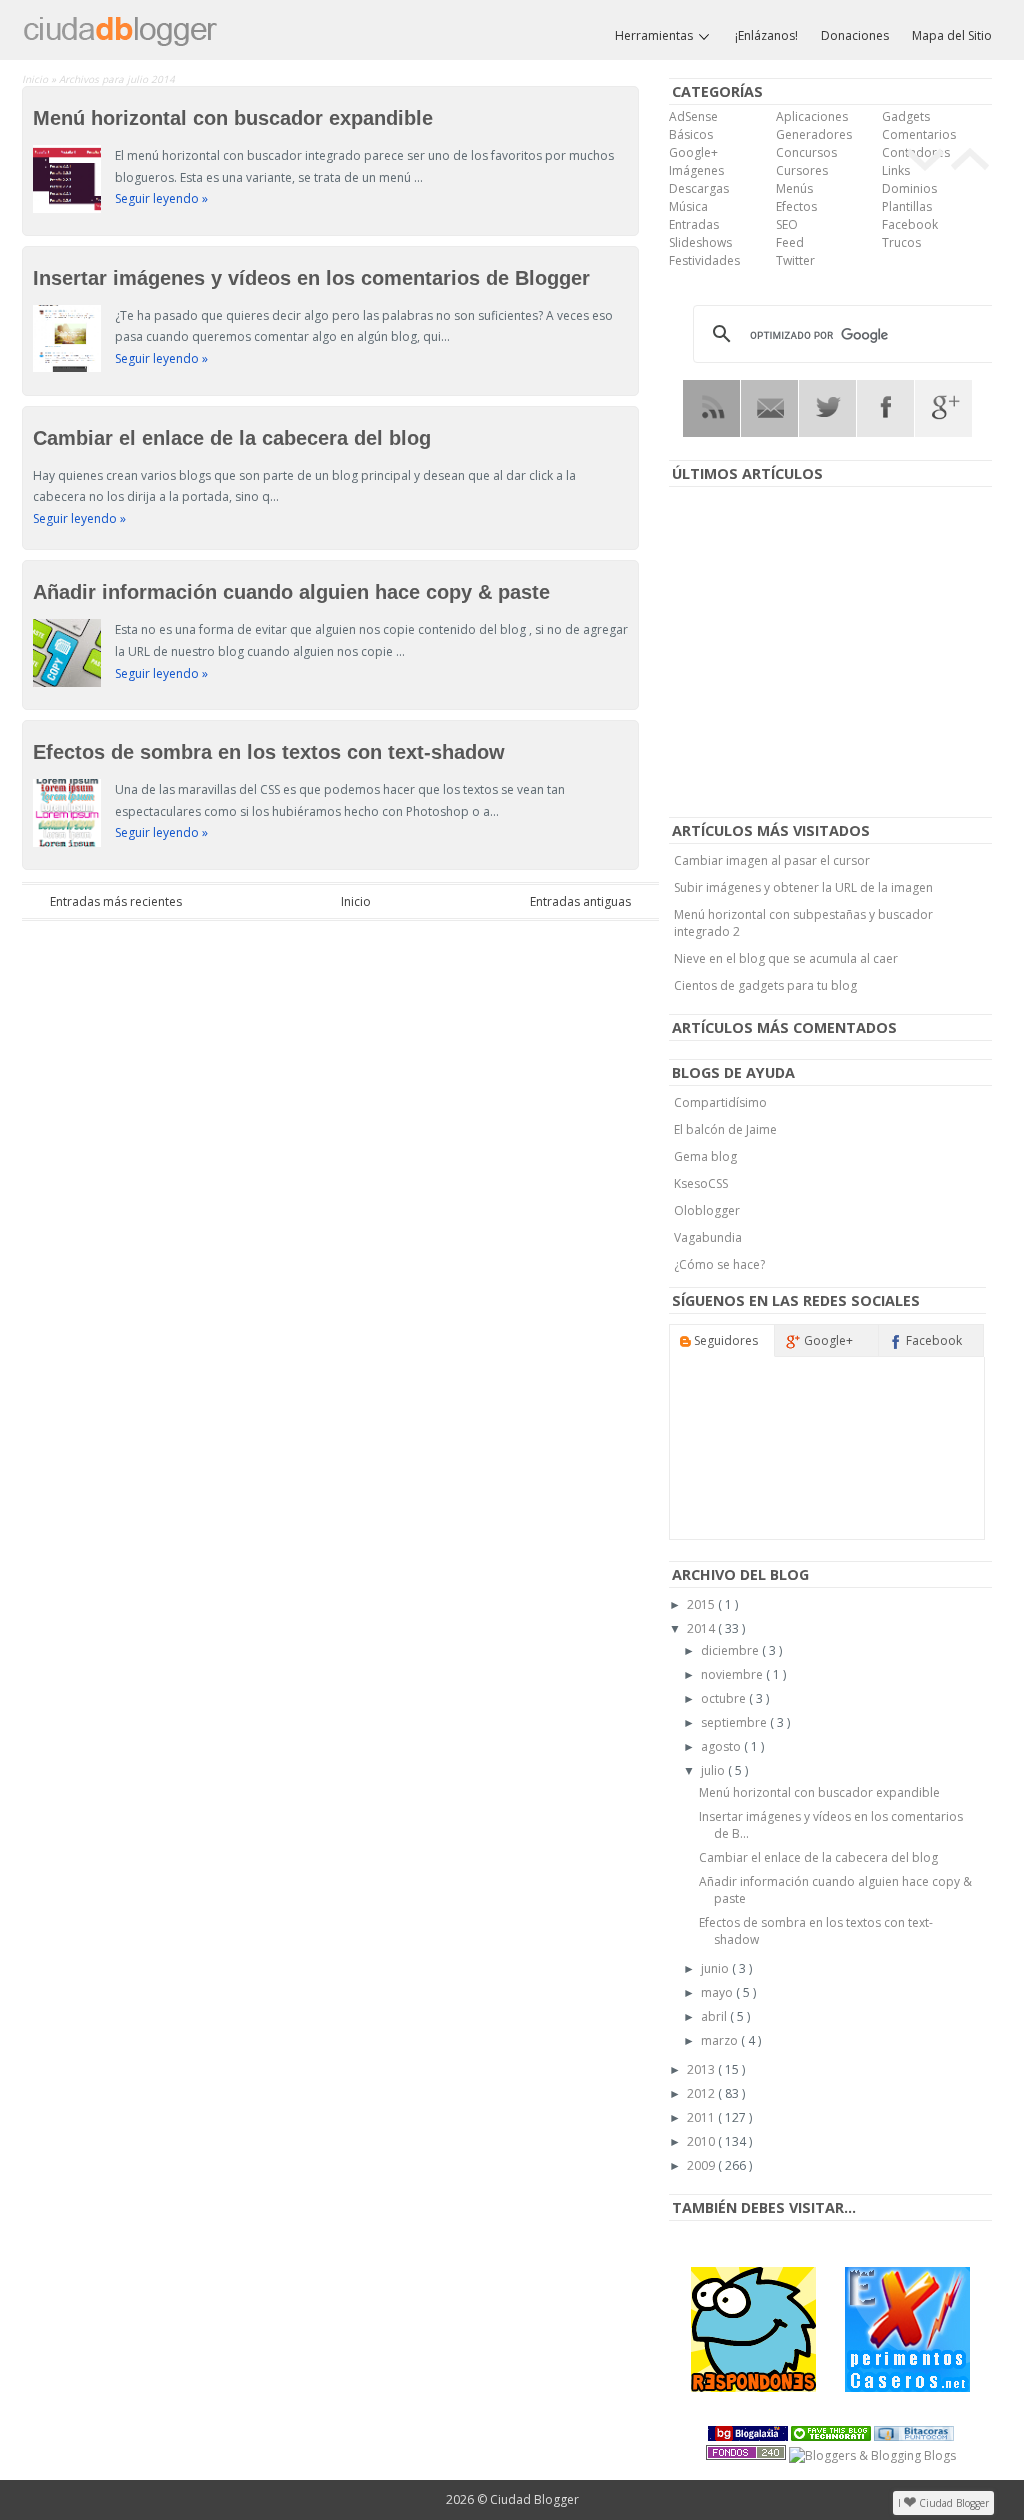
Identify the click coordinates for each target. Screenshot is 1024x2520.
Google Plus (943, 408)
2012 (702, 2093)
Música (688, 206)
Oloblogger (707, 1210)
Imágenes (696, 170)
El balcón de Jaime (725, 1129)
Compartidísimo (720, 1102)
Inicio (36, 79)
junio (716, 1968)
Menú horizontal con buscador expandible (233, 118)
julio (714, 1770)
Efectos (796, 206)
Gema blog (705, 1156)
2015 (702, 1604)
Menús (794, 188)
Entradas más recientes (116, 901)
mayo (718, 1992)
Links (896, 170)
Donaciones (855, 35)
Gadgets (906, 116)
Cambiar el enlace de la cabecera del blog (232, 438)
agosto (722, 1746)
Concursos (806, 152)
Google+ (693, 152)
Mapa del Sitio (952, 35)
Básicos (691, 134)
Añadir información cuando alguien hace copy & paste (291, 592)
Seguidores (724, 1340)
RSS (711, 408)
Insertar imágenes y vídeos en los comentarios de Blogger (311, 278)
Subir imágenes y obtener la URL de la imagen (803, 887)
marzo (721, 2040)
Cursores (802, 170)
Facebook (910, 224)
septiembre (735, 1722)
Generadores (814, 134)
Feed (790, 242)
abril (715, 2016)
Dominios (909, 188)
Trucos (901, 242)
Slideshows (700, 242)
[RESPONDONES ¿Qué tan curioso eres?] (753, 2329)
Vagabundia (708, 1237)
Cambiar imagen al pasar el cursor (772, 860)
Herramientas (655, 35)
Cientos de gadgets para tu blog (765, 985)
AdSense (693, 116)
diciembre (731, 1650)
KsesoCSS (701, 1183)
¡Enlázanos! (766, 35)
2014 (702, 1628)
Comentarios (919, 134)
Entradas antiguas (580, 901)
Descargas (699, 188)
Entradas (694, 224)
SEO (787, 224)
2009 (702, 2165)
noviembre (733, 1674)
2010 (702, 2141)
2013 (702, 2069)
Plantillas (907, 206)
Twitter (795, 260)
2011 (702, 2117)
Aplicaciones (812, 116)
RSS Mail (769, 408)
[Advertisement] (831, 653)
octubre (725, 1698)
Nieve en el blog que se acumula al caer (786, 958)
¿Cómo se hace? (719, 1264)
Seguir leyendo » (161, 198)
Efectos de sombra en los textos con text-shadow (269, 752)
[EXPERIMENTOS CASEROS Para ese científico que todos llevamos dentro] (907, 2329)
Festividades (704, 260)
